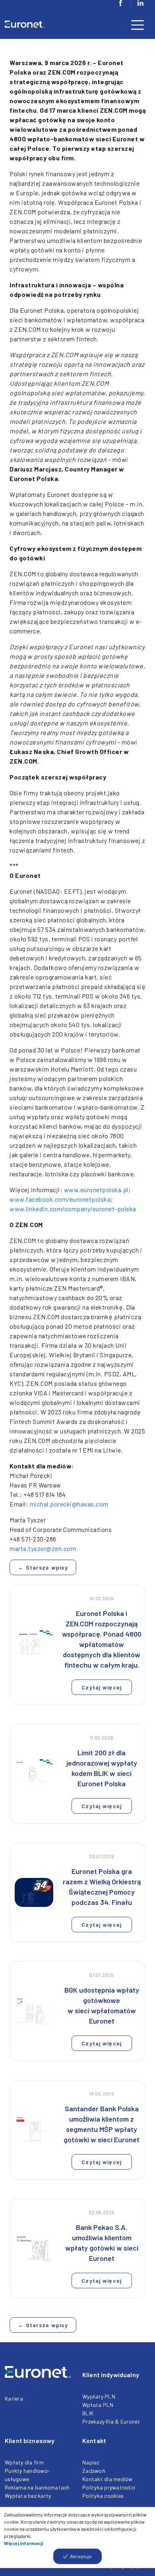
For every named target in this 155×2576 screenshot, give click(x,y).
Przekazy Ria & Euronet (111, 2421)
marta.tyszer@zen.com (43, 1548)
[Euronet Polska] (35, 24)
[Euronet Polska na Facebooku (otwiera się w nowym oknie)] (120, 3)
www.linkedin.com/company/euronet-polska (73, 1209)
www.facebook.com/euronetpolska (60, 1199)
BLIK (88, 2413)
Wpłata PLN (98, 2405)
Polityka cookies (103, 2496)
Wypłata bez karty (28, 2496)
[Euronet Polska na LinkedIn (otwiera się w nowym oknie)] (140, 3)
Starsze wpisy (43, 1567)
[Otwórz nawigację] (138, 24)
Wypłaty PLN (99, 2396)
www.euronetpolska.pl (96, 1190)
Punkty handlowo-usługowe (27, 2475)
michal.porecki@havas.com (69, 1504)
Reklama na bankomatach (37, 2487)
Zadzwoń (94, 2471)
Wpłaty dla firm (24, 2462)
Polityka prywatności (109, 2487)
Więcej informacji (23, 2543)
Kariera (14, 2398)
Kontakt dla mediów (108, 2479)
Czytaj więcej (102, 1687)
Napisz (91, 2462)
